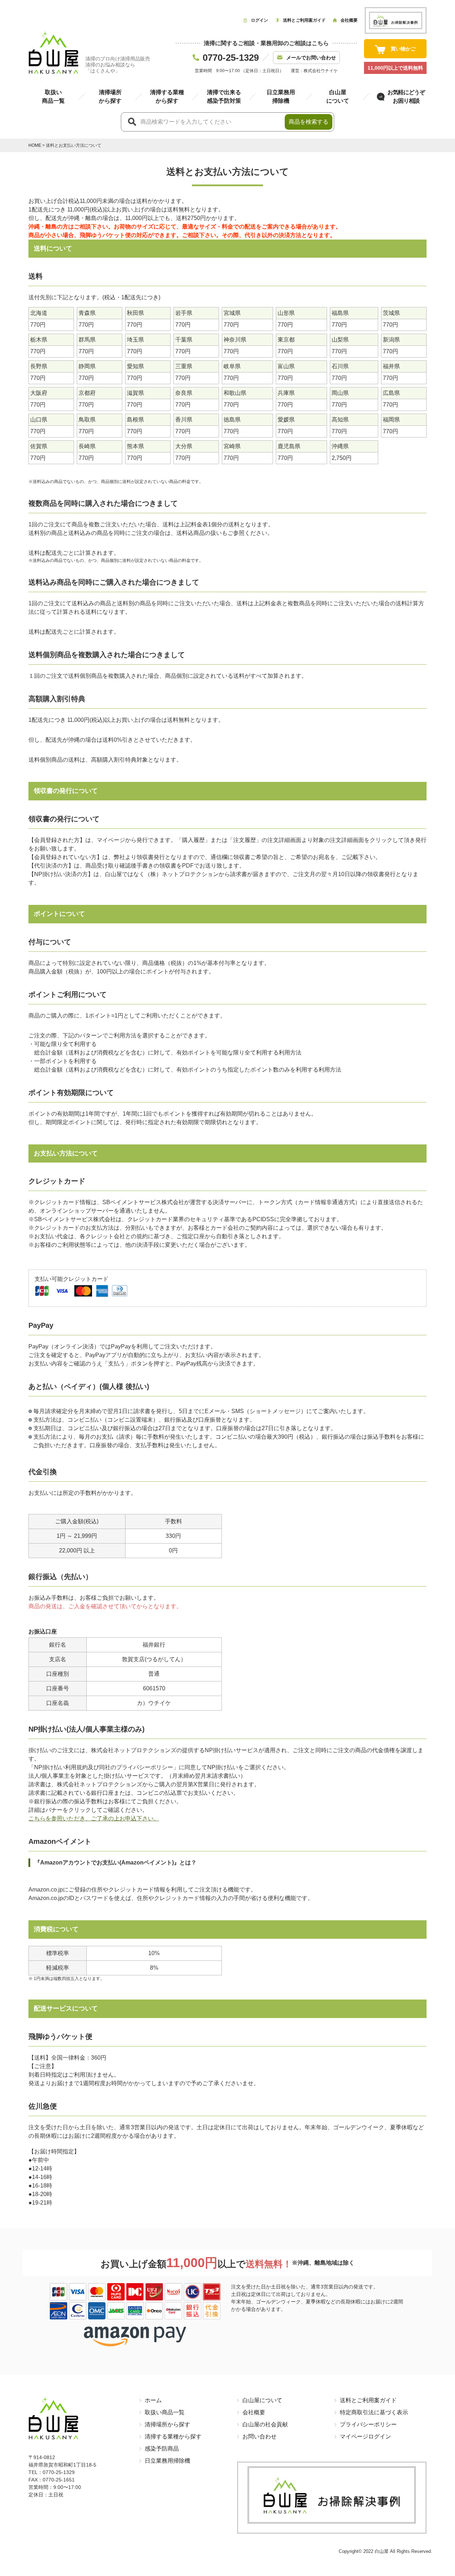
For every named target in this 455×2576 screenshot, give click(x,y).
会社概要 (254, 2412)
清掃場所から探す (167, 2424)
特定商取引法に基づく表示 (374, 2412)
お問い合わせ (259, 2437)
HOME (35, 145)
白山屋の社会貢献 (265, 2424)
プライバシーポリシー (368, 2424)
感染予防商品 (162, 2449)
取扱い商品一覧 (165, 2412)
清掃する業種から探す (173, 2437)
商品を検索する (309, 122)
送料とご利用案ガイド (368, 2400)
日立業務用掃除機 (167, 2461)
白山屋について (262, 2400)
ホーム (153, 2400)
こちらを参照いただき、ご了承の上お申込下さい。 (94, 1818)
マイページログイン (365, 2437)
